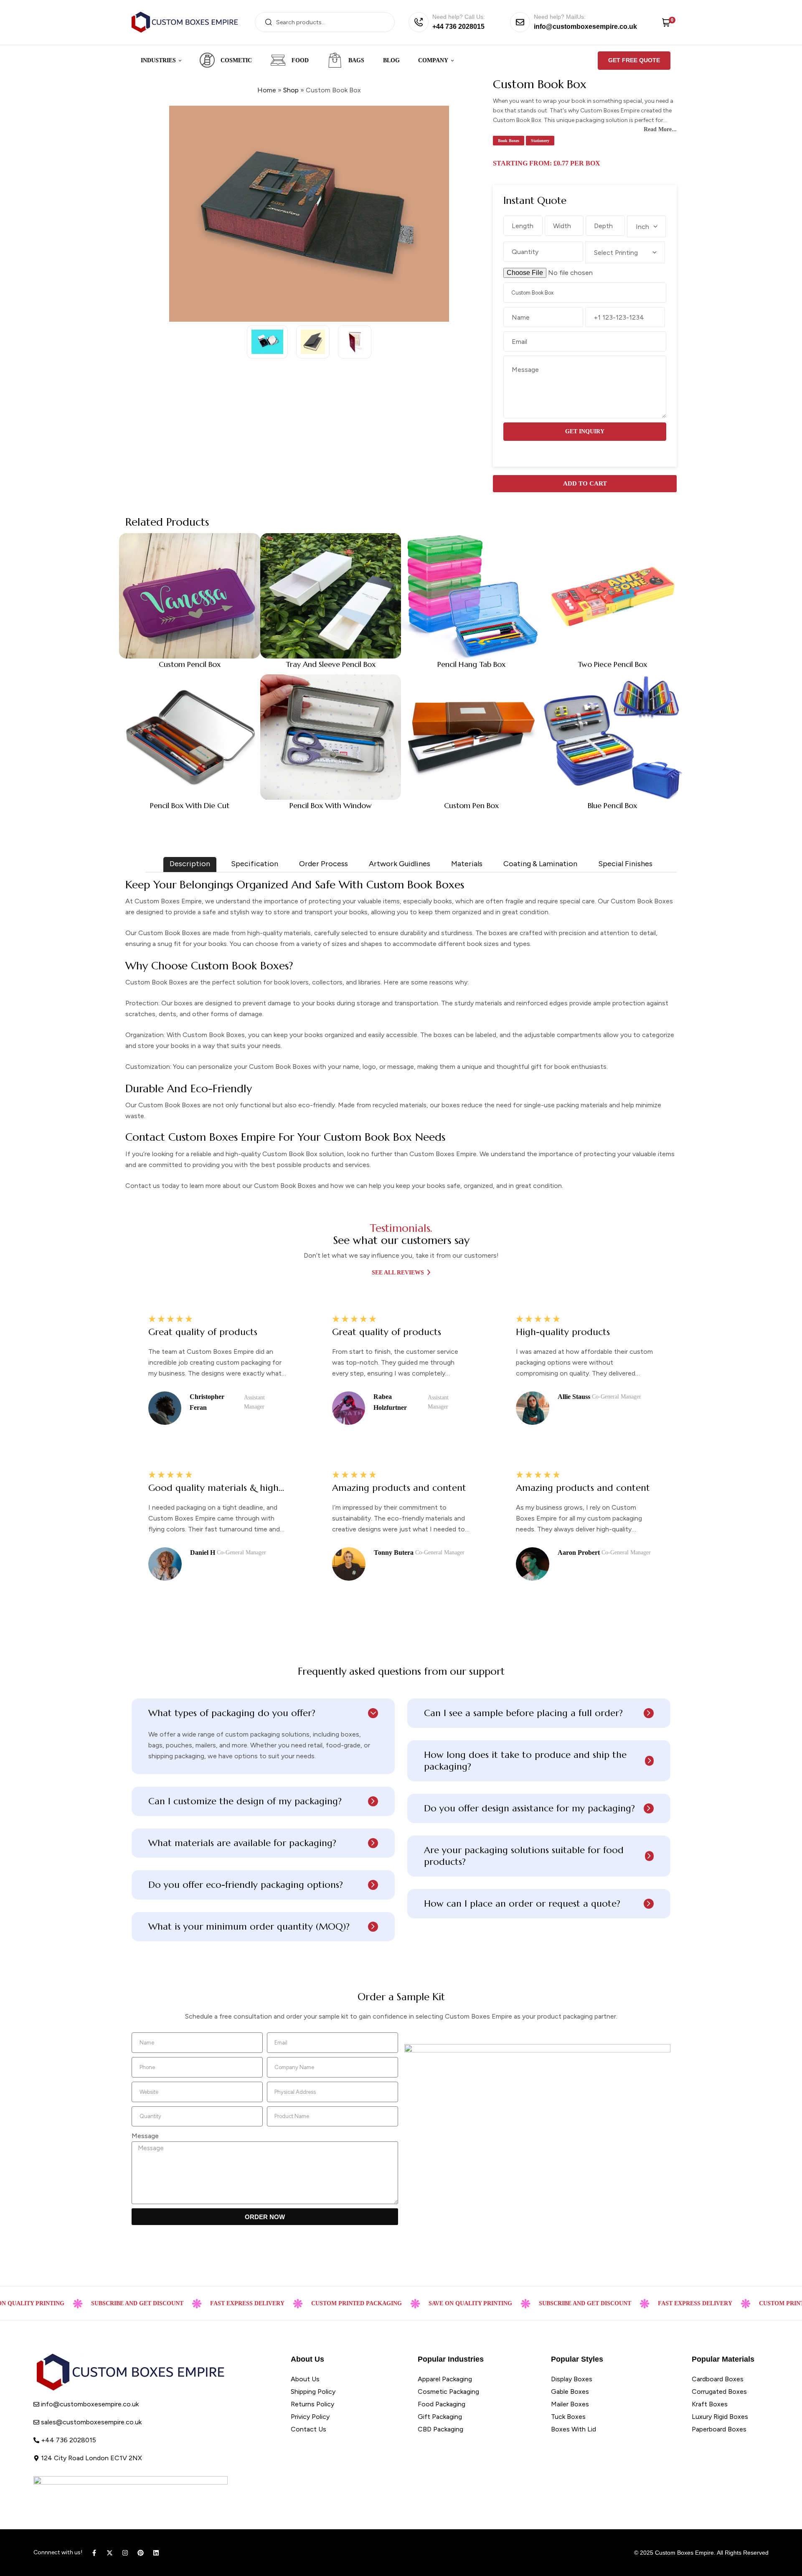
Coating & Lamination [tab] (540, 864)
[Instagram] (125, 2553)
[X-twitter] (110, 2553)
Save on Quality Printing (409, 2303)
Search (268, 22)
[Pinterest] (141, 2553)
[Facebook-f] (94, 2553)
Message (145, 2136)
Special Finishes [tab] (625, 864)
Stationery (540, 141)
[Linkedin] (156, 2553)
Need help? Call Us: (459, 17)
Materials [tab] (467, 864)
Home (267, 90)
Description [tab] (190, 864)
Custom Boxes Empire (684, 2553)
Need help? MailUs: (560, 17)
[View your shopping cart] (666, 22)
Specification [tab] (255, 864)
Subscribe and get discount (524, 2303)
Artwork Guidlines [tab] (400, 864)
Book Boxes (509, 141)
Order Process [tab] (324, 864)
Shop (291, 90)
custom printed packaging (296, 2303)
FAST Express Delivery (186, 2303)
